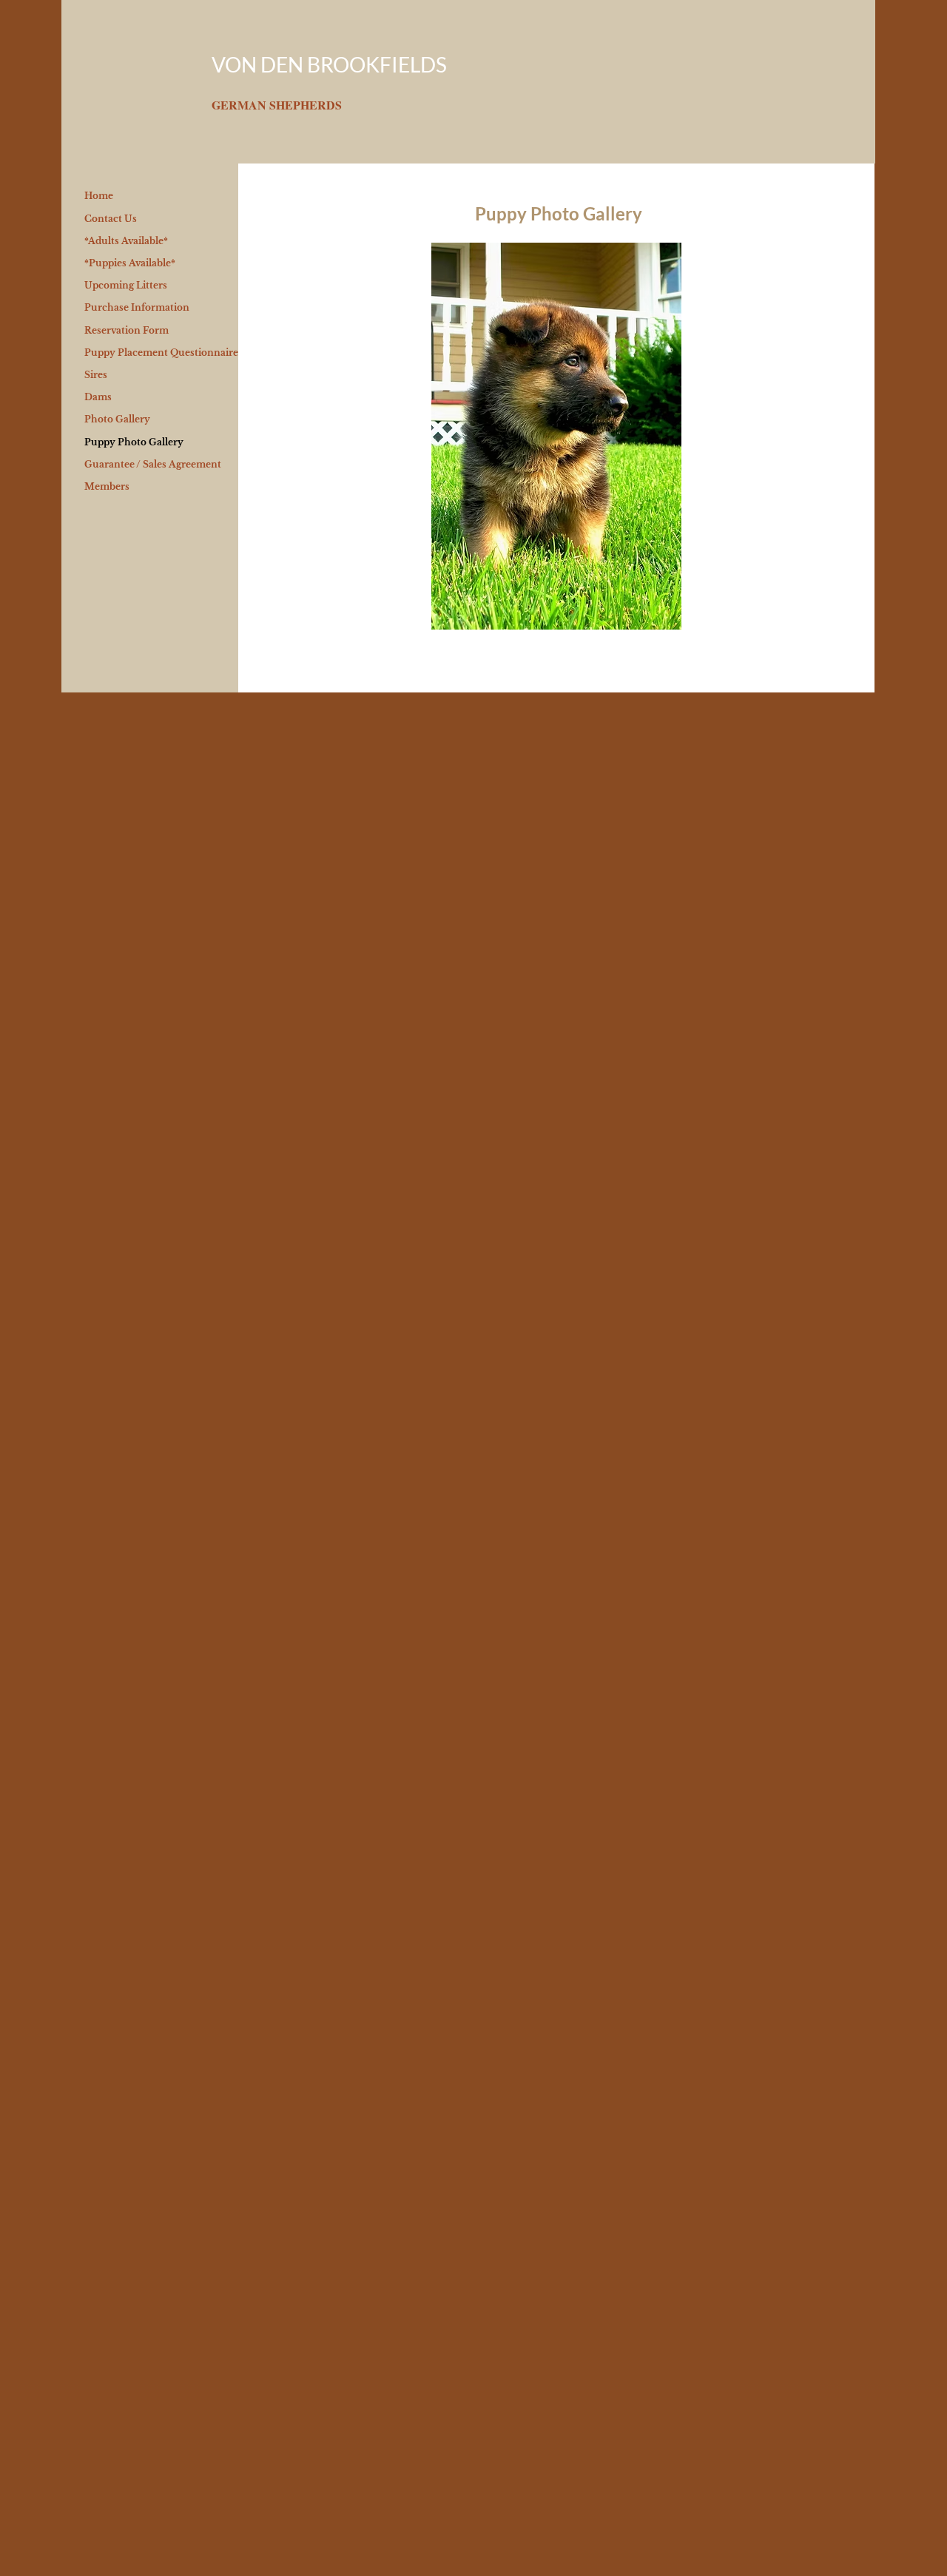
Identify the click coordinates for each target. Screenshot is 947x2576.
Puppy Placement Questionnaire (161, 353)
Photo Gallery (117, 419)
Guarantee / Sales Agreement (153, 464)
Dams (98, 397)
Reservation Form (127, 330)
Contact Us (111, 219)
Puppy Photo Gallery (134, 442)
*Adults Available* (126, 241)
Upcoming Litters (126, 285)
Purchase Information (137, 307)
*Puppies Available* (130, 263)
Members (107, 486)
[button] (556, 436)
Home (99, 196)
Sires (96, 375)
